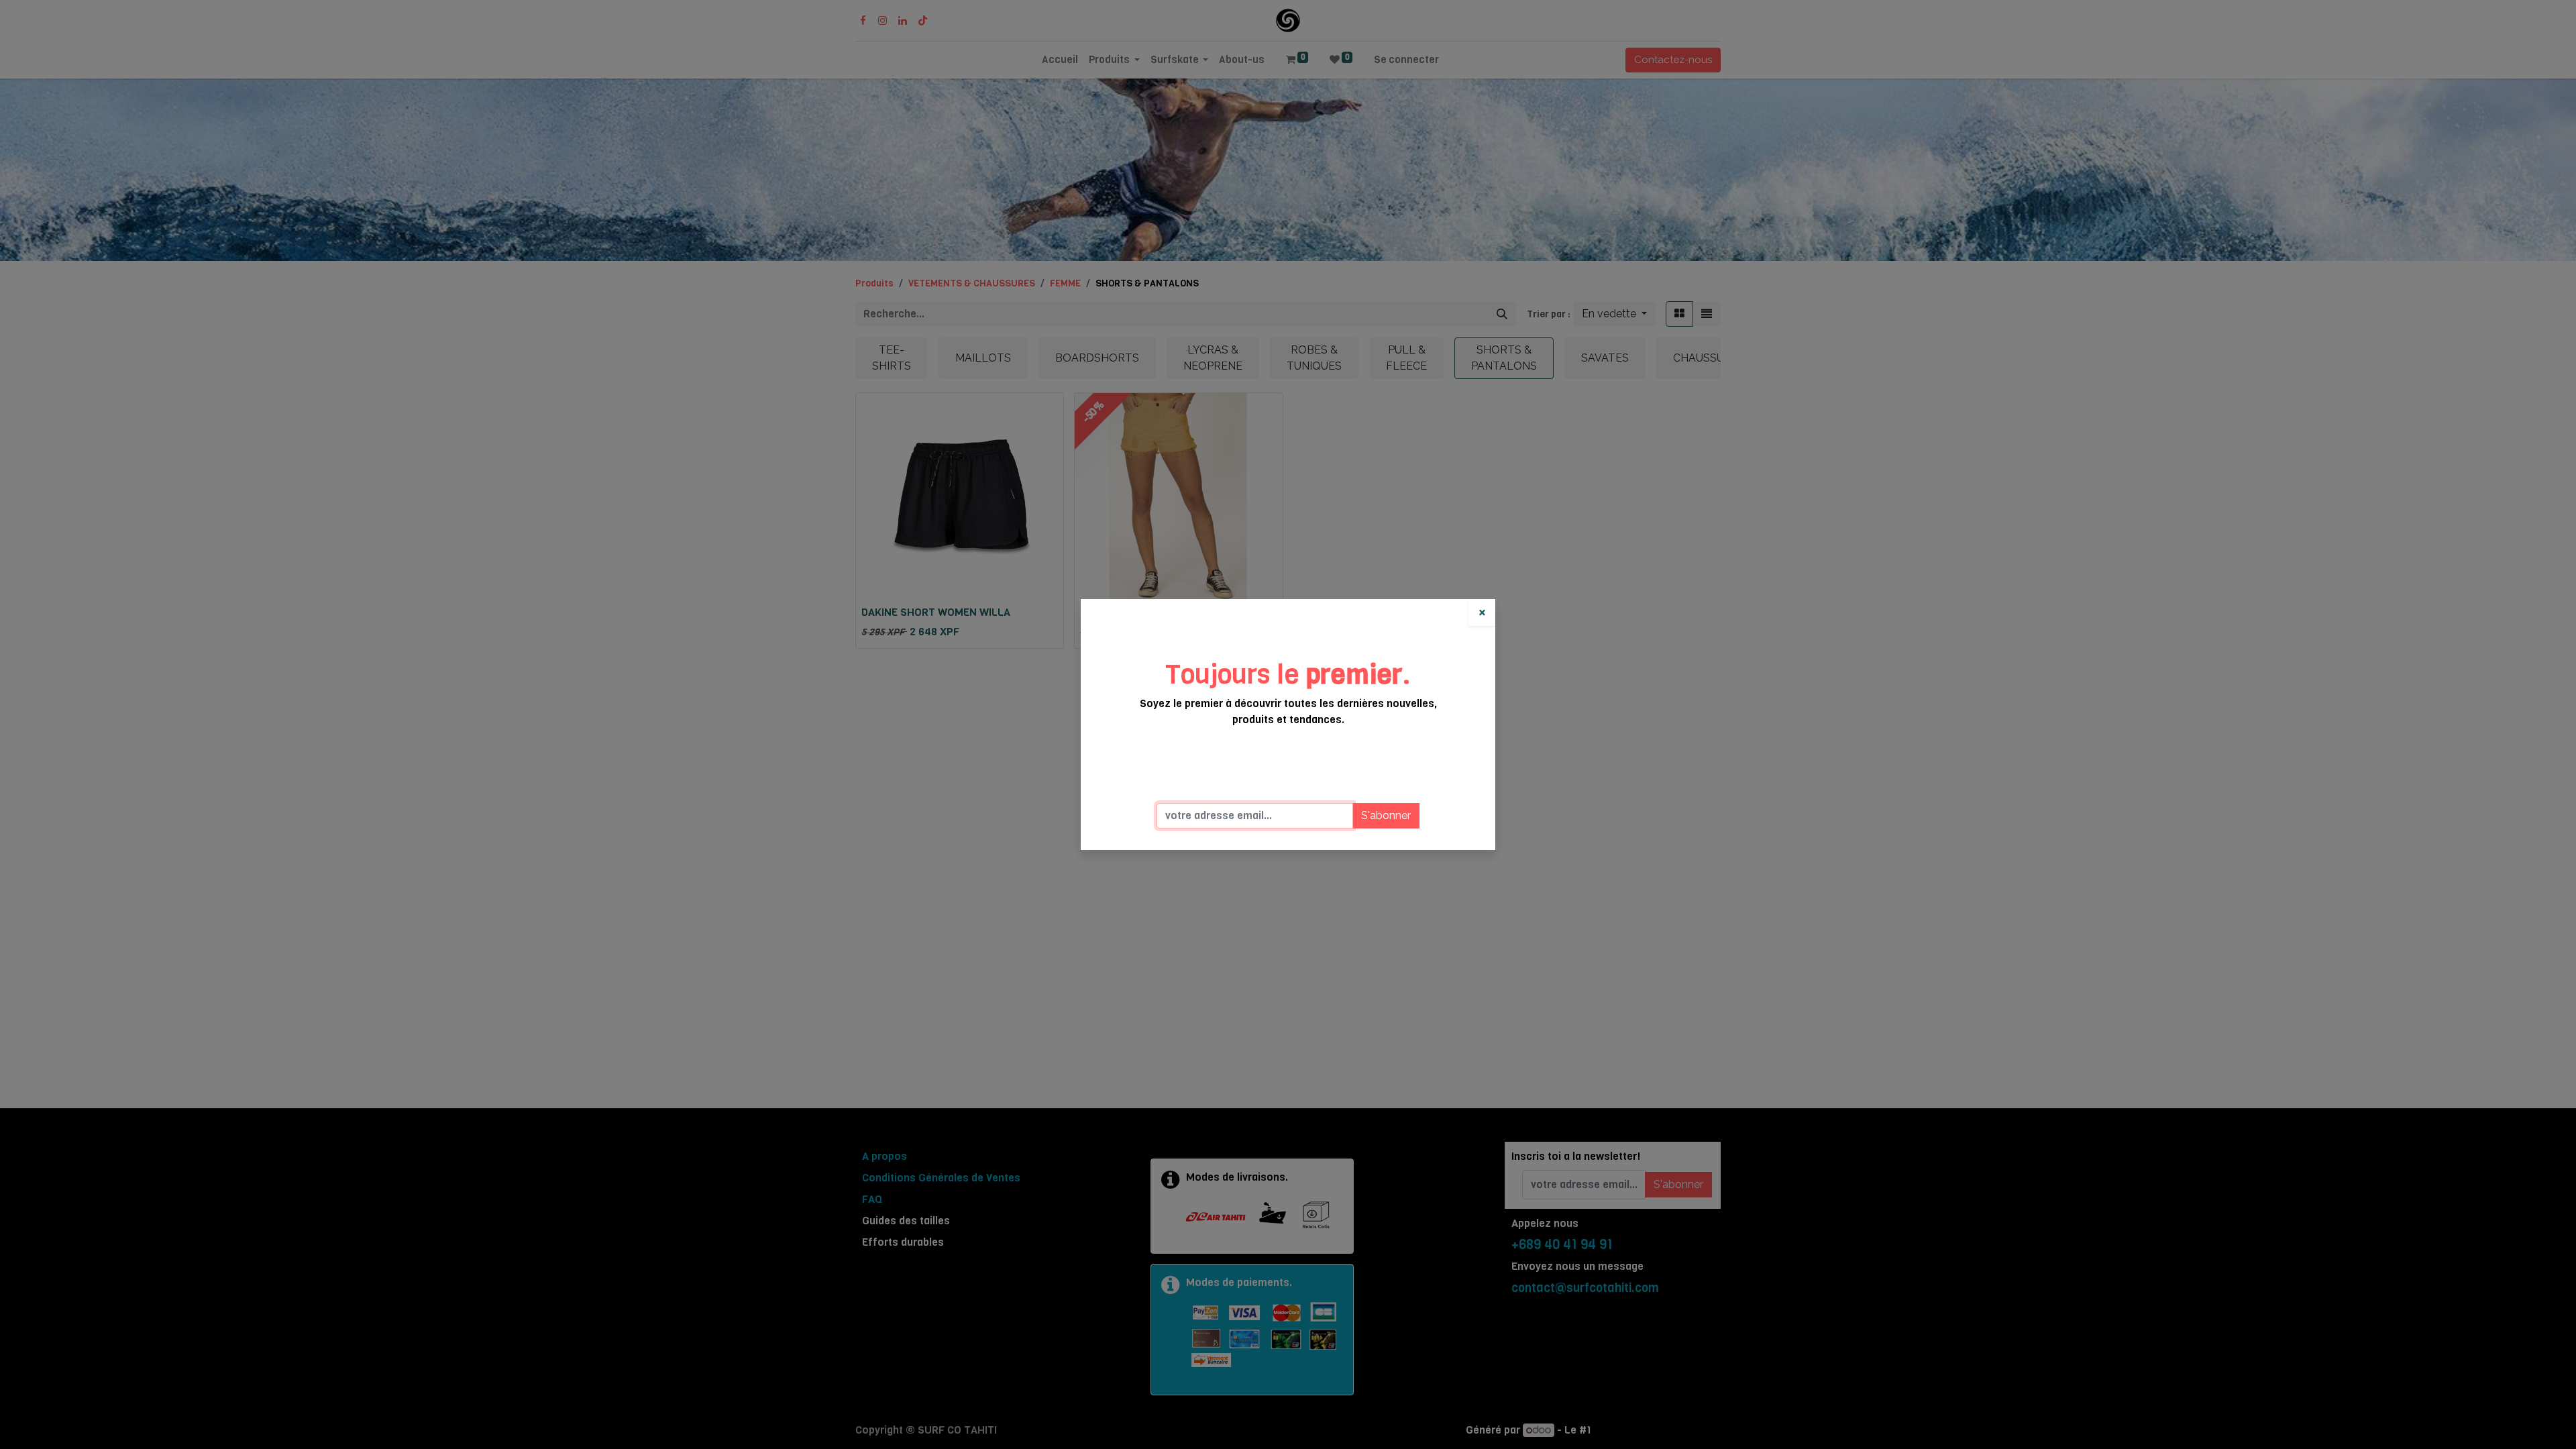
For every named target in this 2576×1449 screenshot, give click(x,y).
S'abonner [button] (1386, 815)
